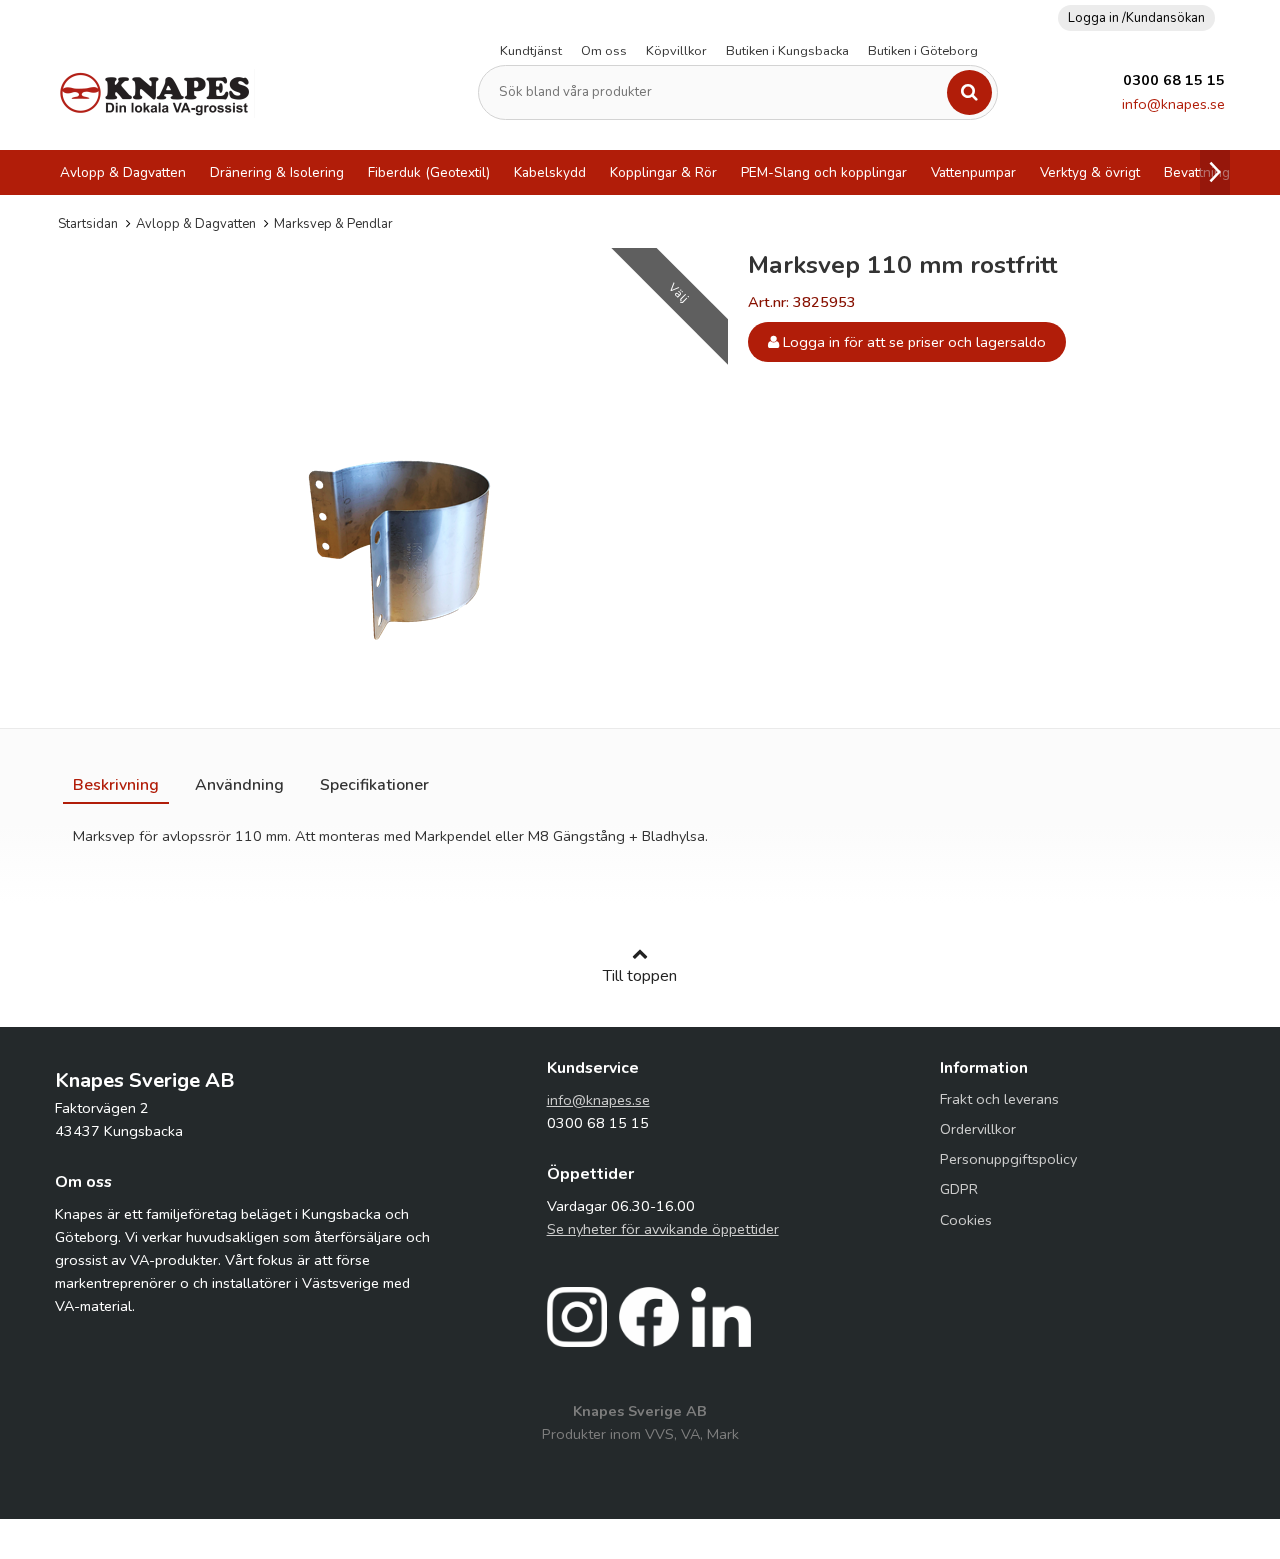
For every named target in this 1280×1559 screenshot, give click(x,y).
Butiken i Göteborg (923, 51)
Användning (239, 785)
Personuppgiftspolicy (1008, 1159)
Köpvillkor (676, 51)
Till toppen (640, 976)
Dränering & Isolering (277, 172)
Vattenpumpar (973, 172)
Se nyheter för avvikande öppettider (663, 1229)
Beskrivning (116, 785)
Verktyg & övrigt (1090, 172)
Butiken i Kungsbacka (787, 51)
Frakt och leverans (999, 1099)
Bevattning (1197, 172)
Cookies (966, 1220)
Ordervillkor (978, 1129)
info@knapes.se (1173, 104)
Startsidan (88, 224)
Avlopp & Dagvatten (123, 172)
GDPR (959, 1189)
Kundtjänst (531, 51)
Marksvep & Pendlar (333, 224)
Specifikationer (374, 785)
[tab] (116, 785)
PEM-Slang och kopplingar (824, 172)
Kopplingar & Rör (663, 172)
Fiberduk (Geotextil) (429, 172)
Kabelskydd (550, 172)
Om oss (604, 51)
